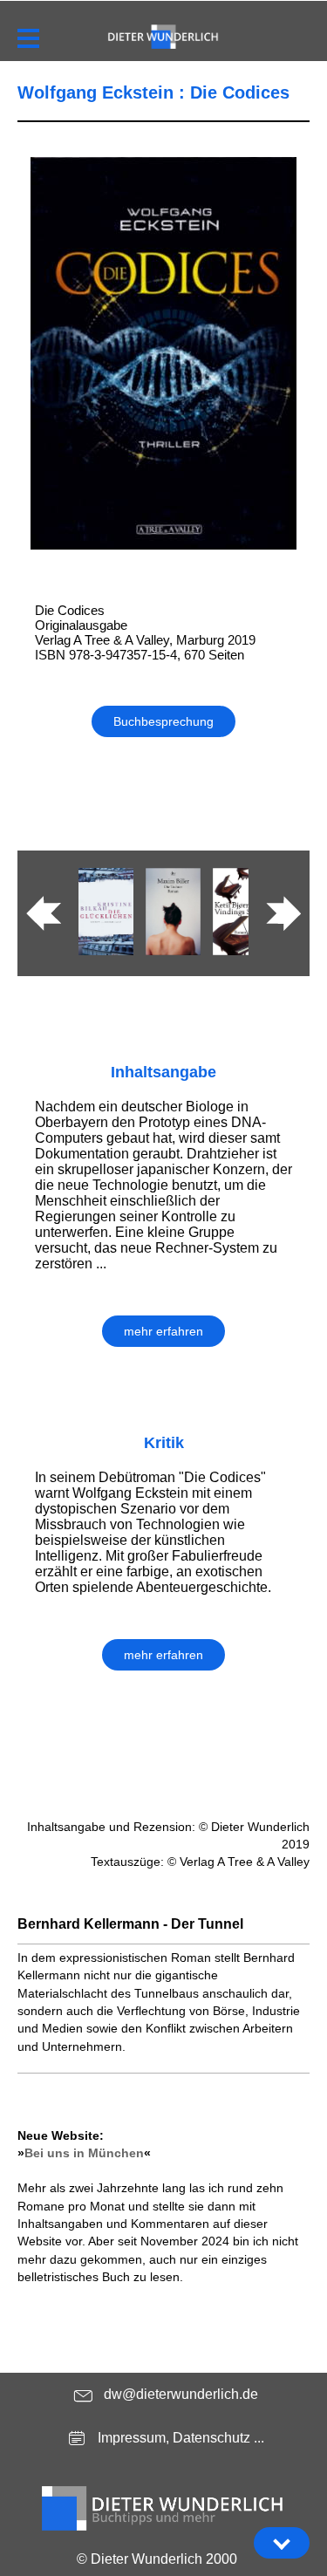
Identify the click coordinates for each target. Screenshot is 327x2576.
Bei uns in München (84, 2153)
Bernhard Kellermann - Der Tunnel (130, 1924)
